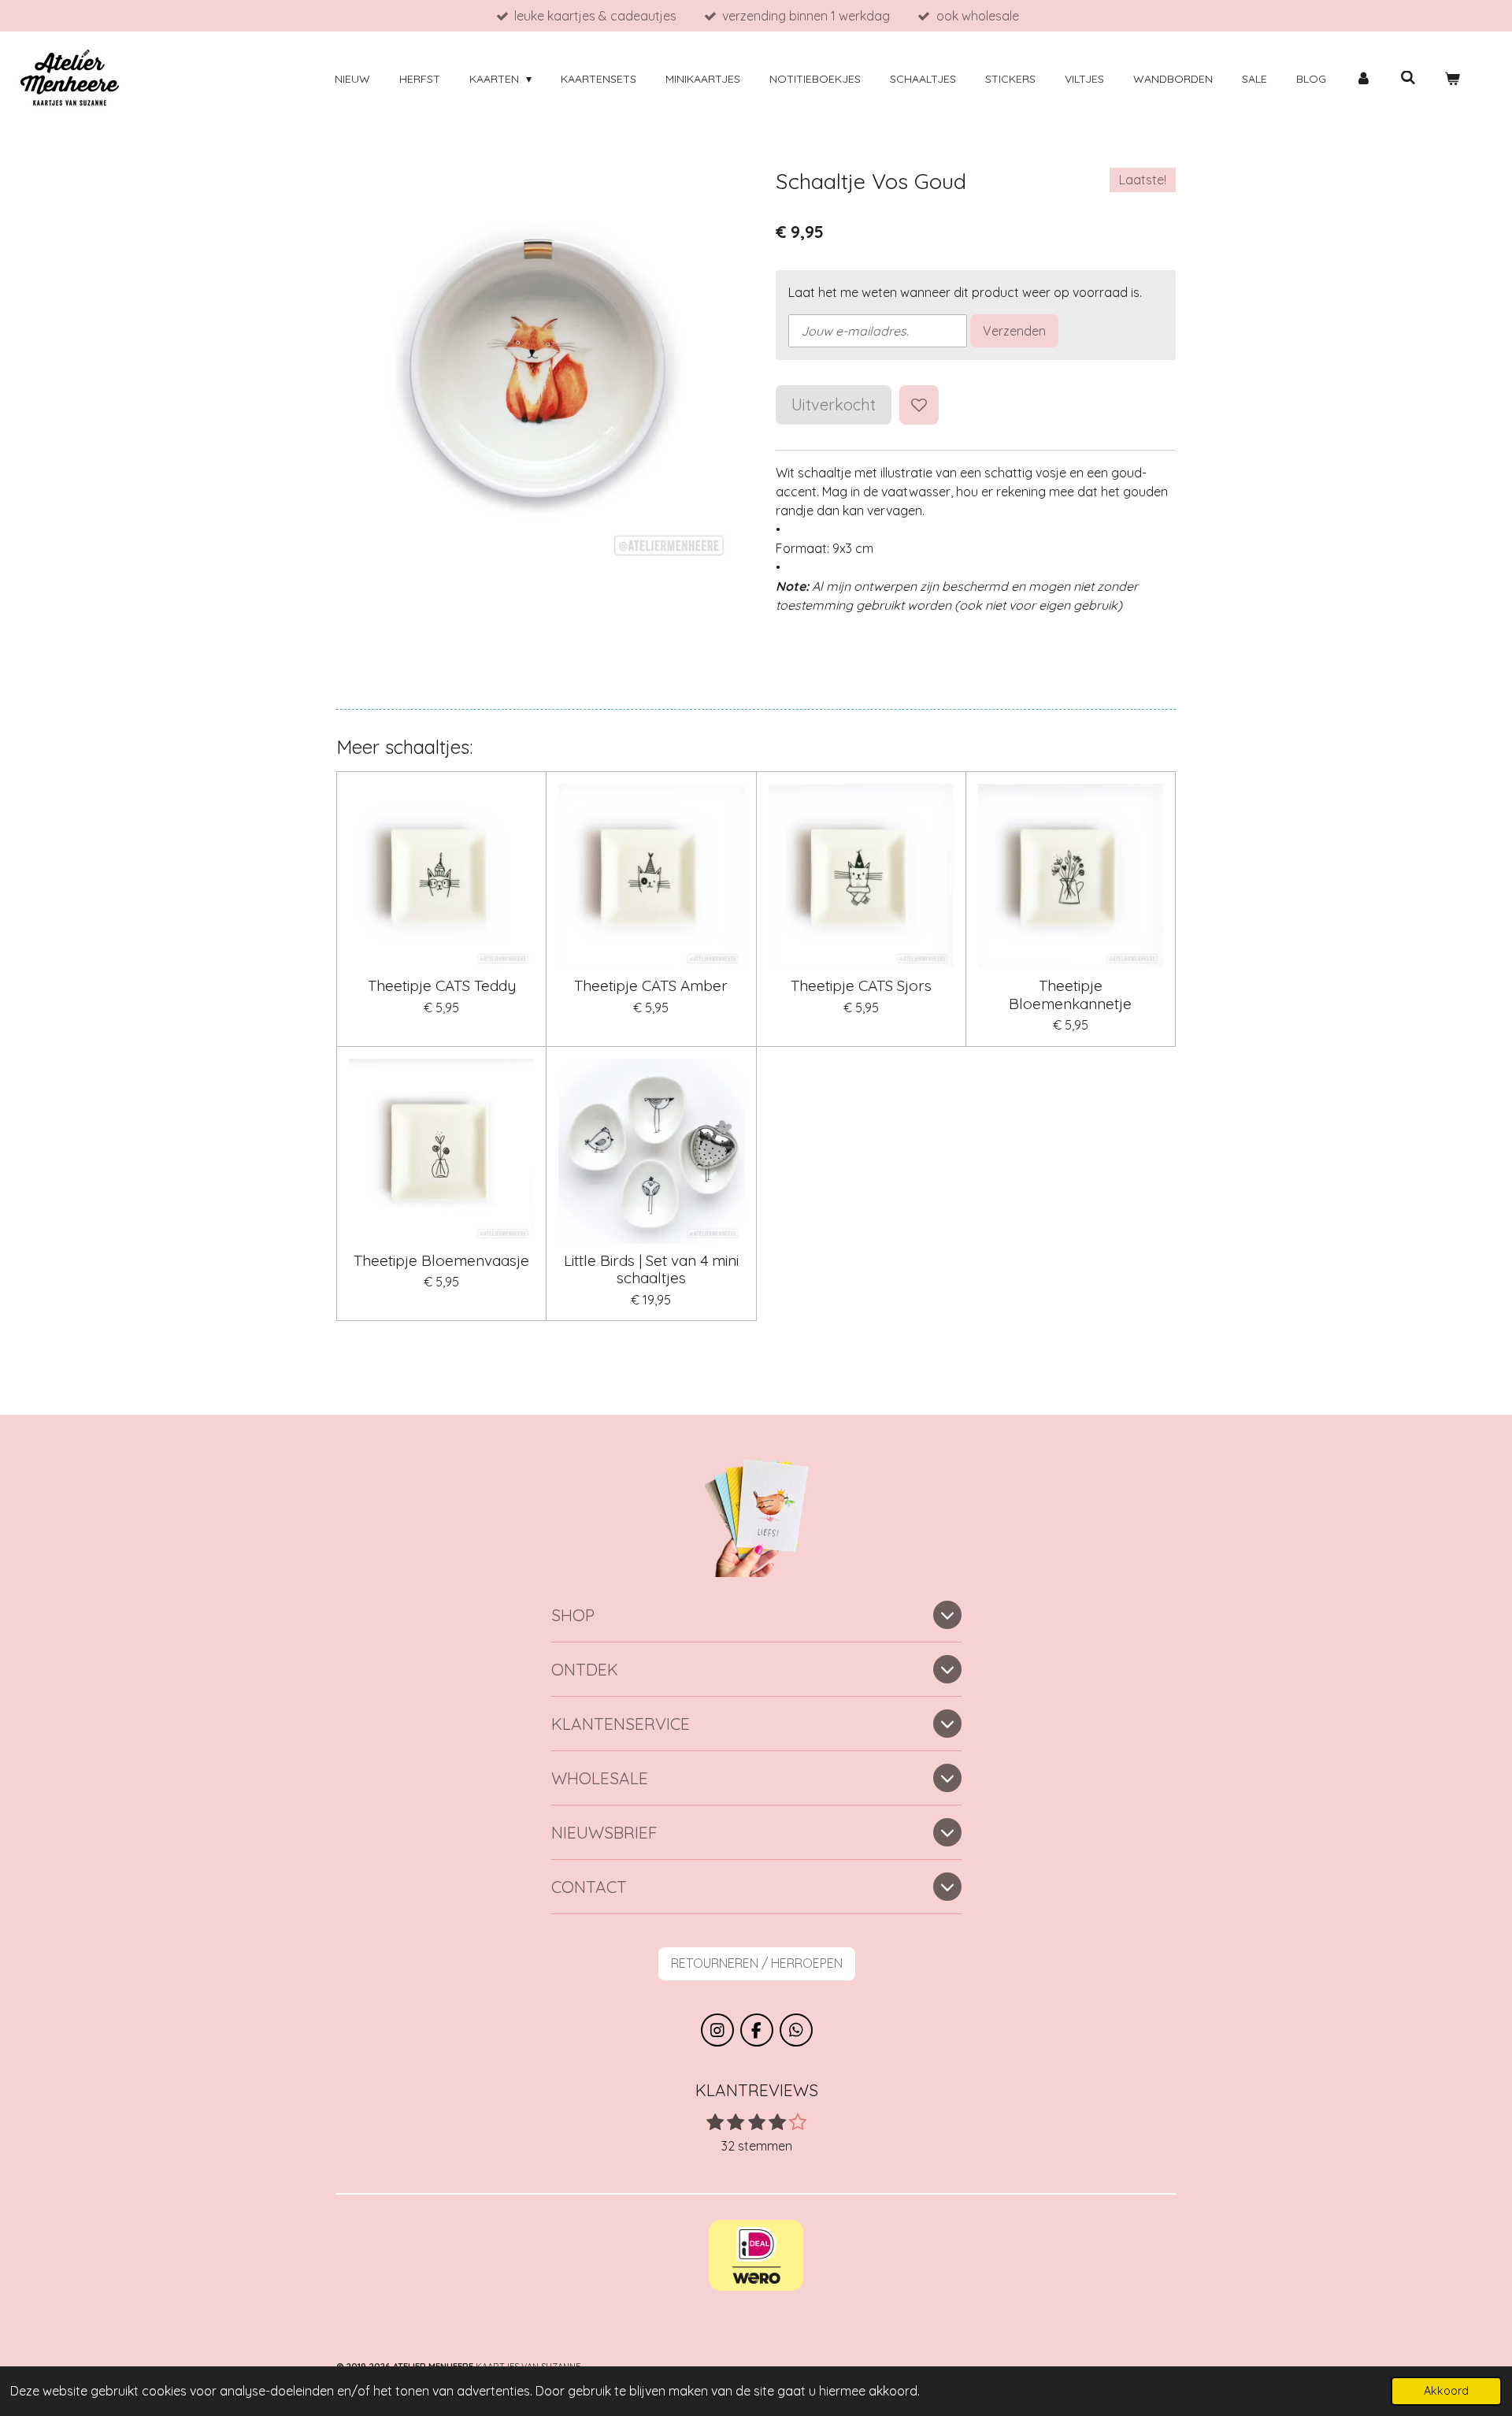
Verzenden (1014, 331)
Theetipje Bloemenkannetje (1070, 995)
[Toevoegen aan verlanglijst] (919, 405)
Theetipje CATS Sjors (861, 985)
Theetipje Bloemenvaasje (441, 1260)
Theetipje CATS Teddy (442, 985)
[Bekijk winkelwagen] (1452, 79)
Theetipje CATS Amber (651, 985)
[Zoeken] (1408, 78)
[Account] (1363, 79)
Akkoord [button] (1446, 2391)
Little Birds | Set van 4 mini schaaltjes (651, 1269)
